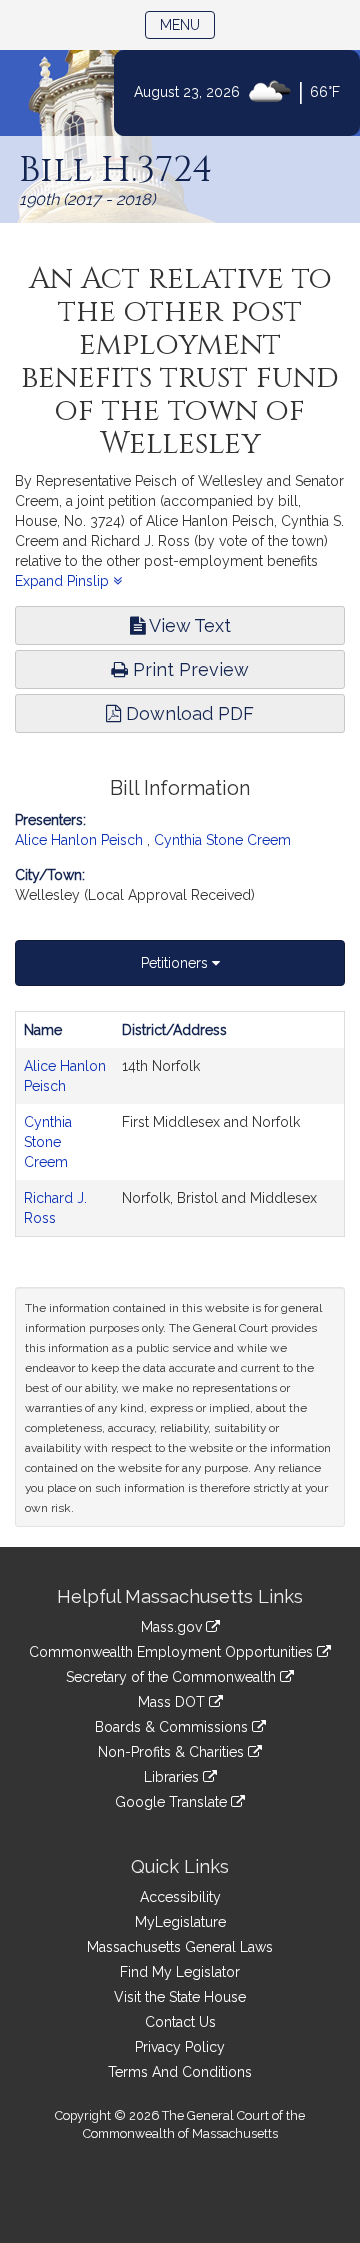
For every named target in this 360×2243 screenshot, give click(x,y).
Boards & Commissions (173, 1727)
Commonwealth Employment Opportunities (173, 1652)
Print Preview (188, 669)
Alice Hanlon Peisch (79, 840)
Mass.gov (173, 1627)
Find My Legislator (180, 1972)
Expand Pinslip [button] (64, 581)
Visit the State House (180, 1997)
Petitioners (176, 963)
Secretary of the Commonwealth (173, 1677)
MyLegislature (180, 1922)
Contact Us (180, 2022)
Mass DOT (173, 1702)
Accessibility (180, 1897)
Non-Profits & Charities (173, 1752)
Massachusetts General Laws (180, 1947)
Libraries (173, 1777)
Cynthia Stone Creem (222, 840)
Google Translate (173, 1802)
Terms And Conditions (180, 2072)
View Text (188, 625)
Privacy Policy (180, 2047)
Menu (187, 24)
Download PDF (187, 713)
